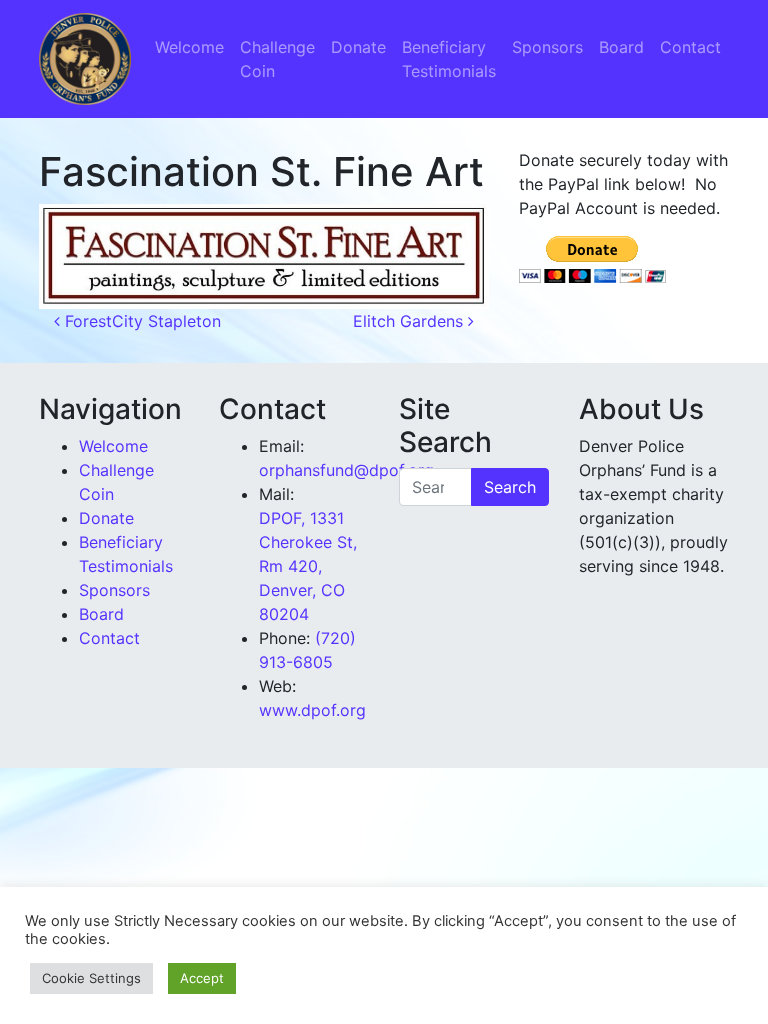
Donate (358, 47)
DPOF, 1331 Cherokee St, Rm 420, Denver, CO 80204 (308, 566)
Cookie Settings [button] (91, 978)
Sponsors (547, 47)
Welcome (189, 47)
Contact (690, 47)
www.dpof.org (312, 710)
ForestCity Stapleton (140, 321)
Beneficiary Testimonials (449, 59)
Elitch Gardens (410, 321)
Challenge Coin (277, 59)
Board (621, 47)
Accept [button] (202, 978)
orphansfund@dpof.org (346, 470)
